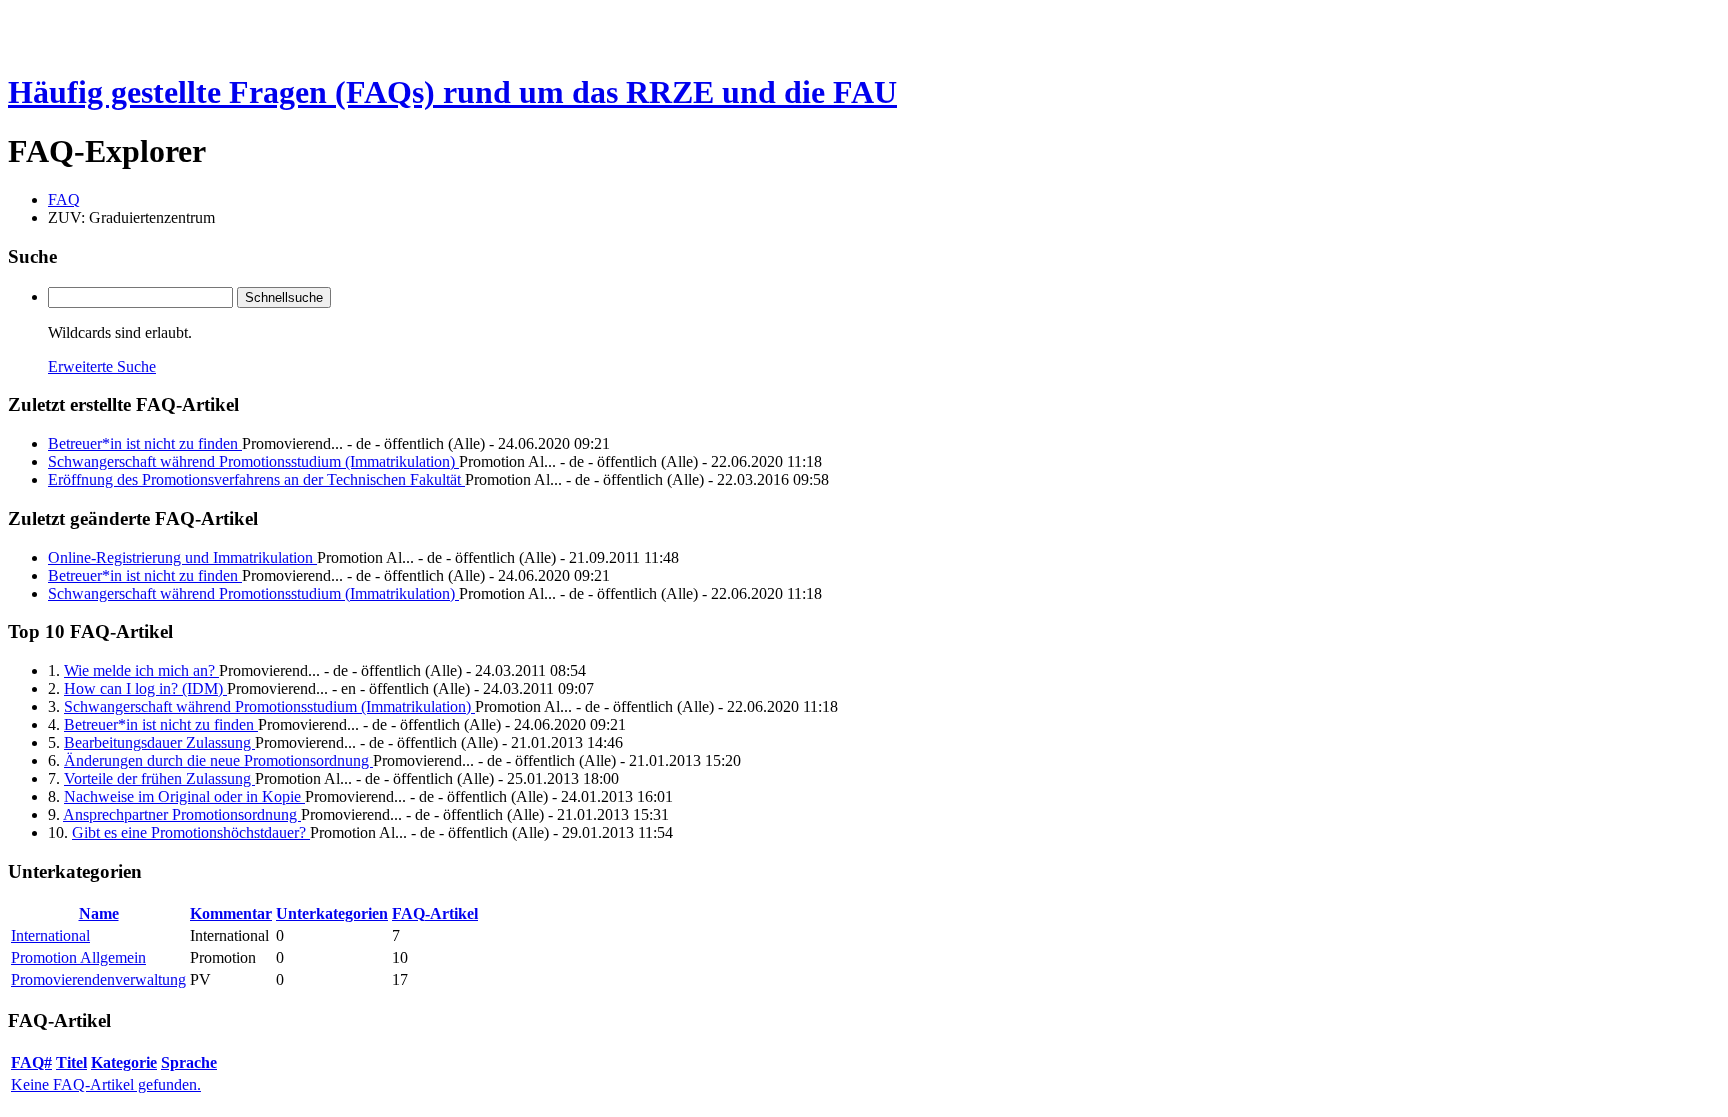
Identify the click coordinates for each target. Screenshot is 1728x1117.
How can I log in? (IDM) (145, 688)
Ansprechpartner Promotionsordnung (182, 814)
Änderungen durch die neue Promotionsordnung (218, 760)
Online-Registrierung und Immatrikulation (182, 557)
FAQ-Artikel (435, 913)
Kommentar (231, 913)
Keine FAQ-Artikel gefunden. (106, 1084)
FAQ (64, 199)
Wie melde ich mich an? (141, 670)
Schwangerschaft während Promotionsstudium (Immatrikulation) (253, 461)
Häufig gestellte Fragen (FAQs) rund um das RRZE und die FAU (452, 92)
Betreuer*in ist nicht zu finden (145, 443)
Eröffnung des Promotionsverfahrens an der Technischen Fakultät (256, 479)
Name (99, 913)
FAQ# (31, 1062)
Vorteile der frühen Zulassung (159, 778)
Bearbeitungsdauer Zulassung (159, 742)
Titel (71, 1062)
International (50, 935)
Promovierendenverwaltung (98, 979)
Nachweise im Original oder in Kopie (184, 796)
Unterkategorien (332, 913)
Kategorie (124, 1062)
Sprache (189, 1062)
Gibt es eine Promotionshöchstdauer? (191, 832)
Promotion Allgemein (78, 957)
